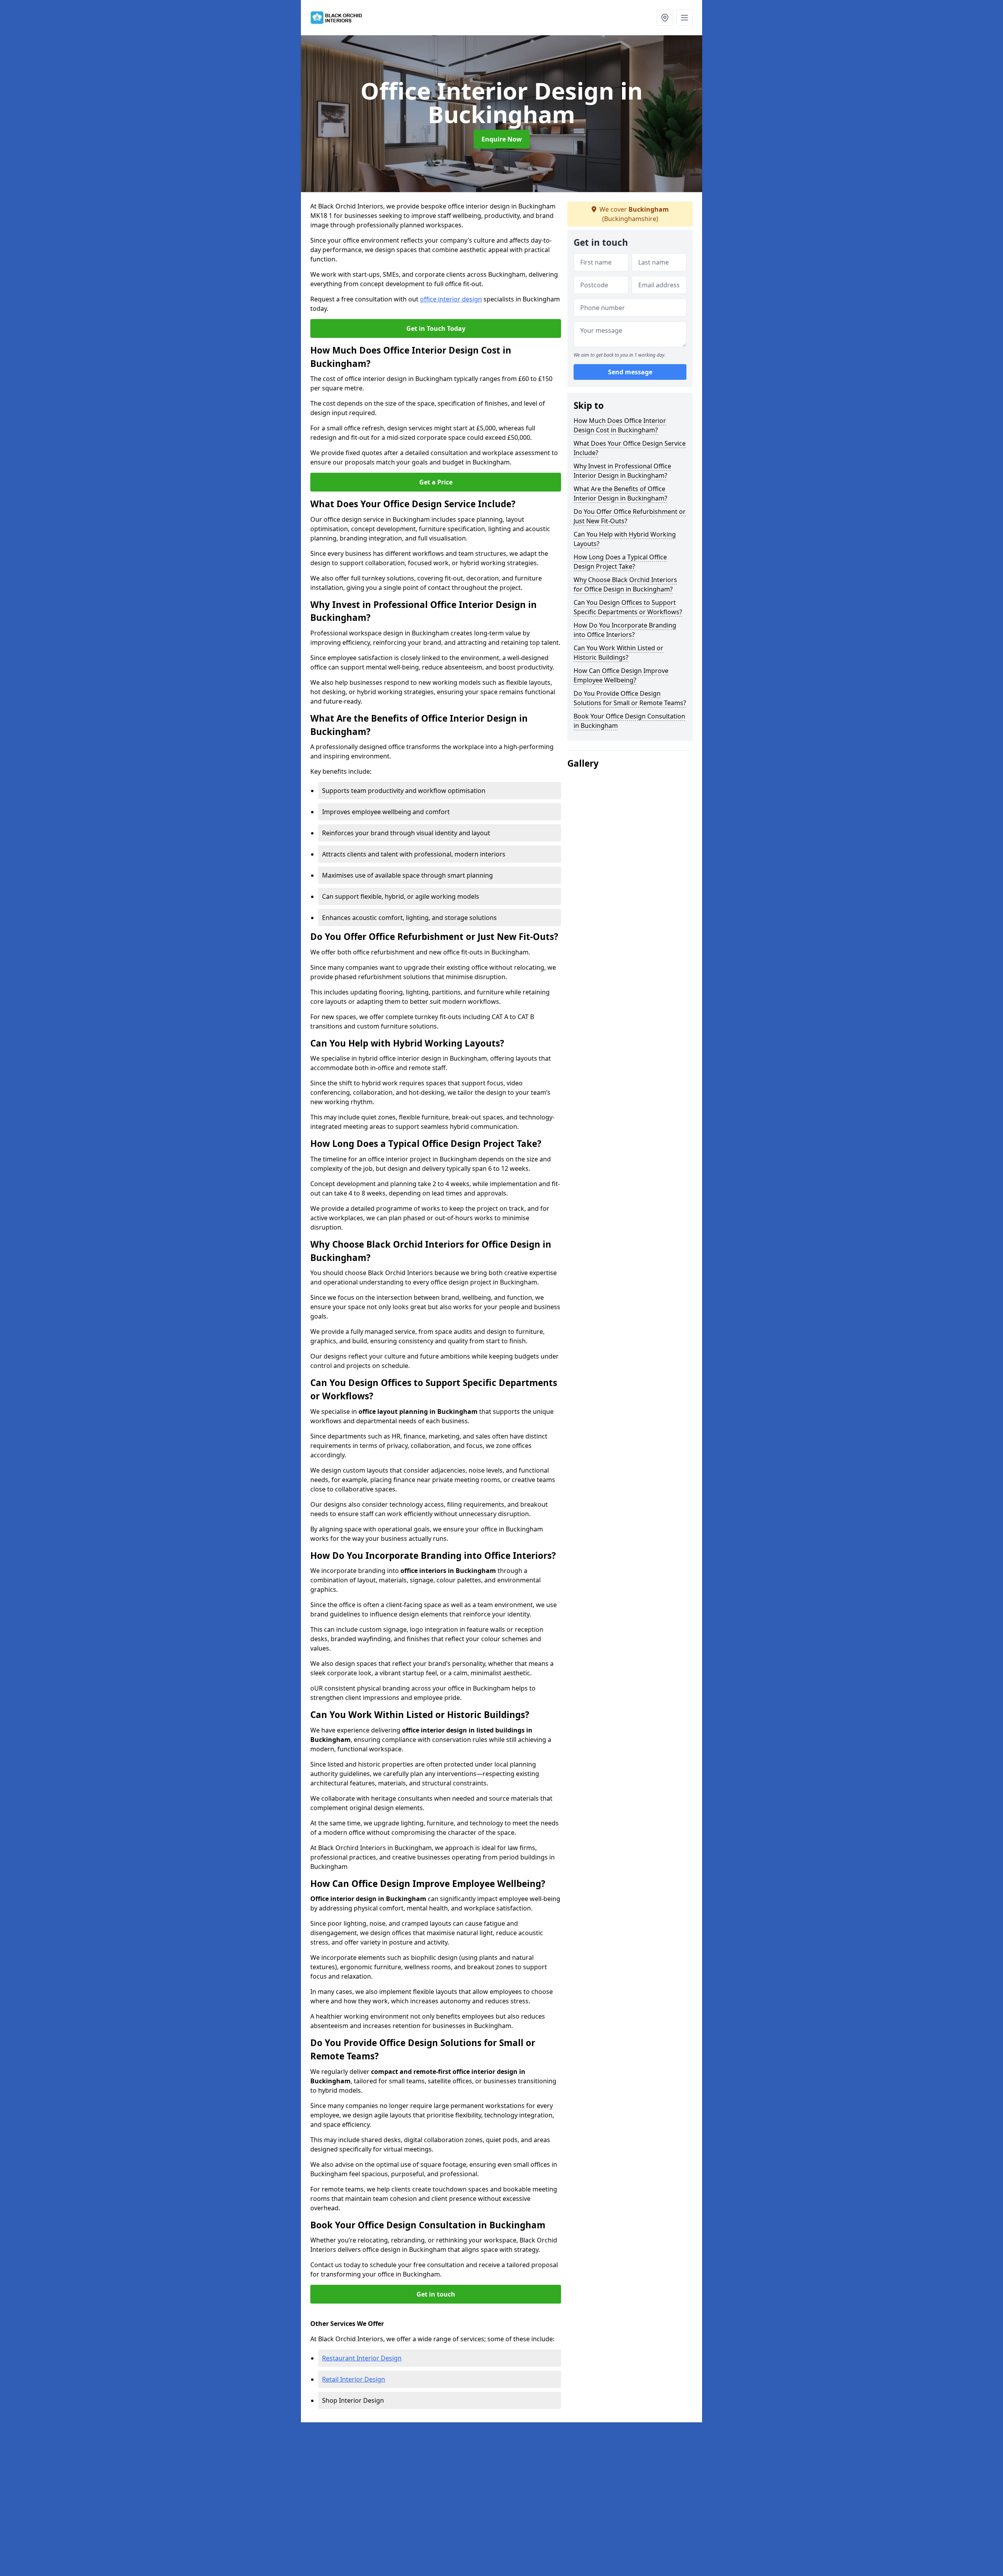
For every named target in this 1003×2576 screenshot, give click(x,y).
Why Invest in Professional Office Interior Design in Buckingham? (622, 471)
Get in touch (436, 2294)
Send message (630, 372)
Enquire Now (502, 139)
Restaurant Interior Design (362, 2358)
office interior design (451, 299)
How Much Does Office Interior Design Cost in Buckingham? (620, 425)
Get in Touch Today (436, 328)
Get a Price (436, 482)
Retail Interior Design (354, 2379)
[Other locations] (665, 18)
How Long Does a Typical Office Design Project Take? (620, 562)
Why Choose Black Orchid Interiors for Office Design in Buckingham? (625, 584)
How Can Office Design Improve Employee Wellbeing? (621, 675)
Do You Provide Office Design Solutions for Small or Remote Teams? (630, 698)
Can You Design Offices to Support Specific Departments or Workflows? (628, 607)
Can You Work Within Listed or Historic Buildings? (618, 653)
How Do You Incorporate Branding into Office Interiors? (625, 630)
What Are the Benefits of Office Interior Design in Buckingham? (620, 493)
